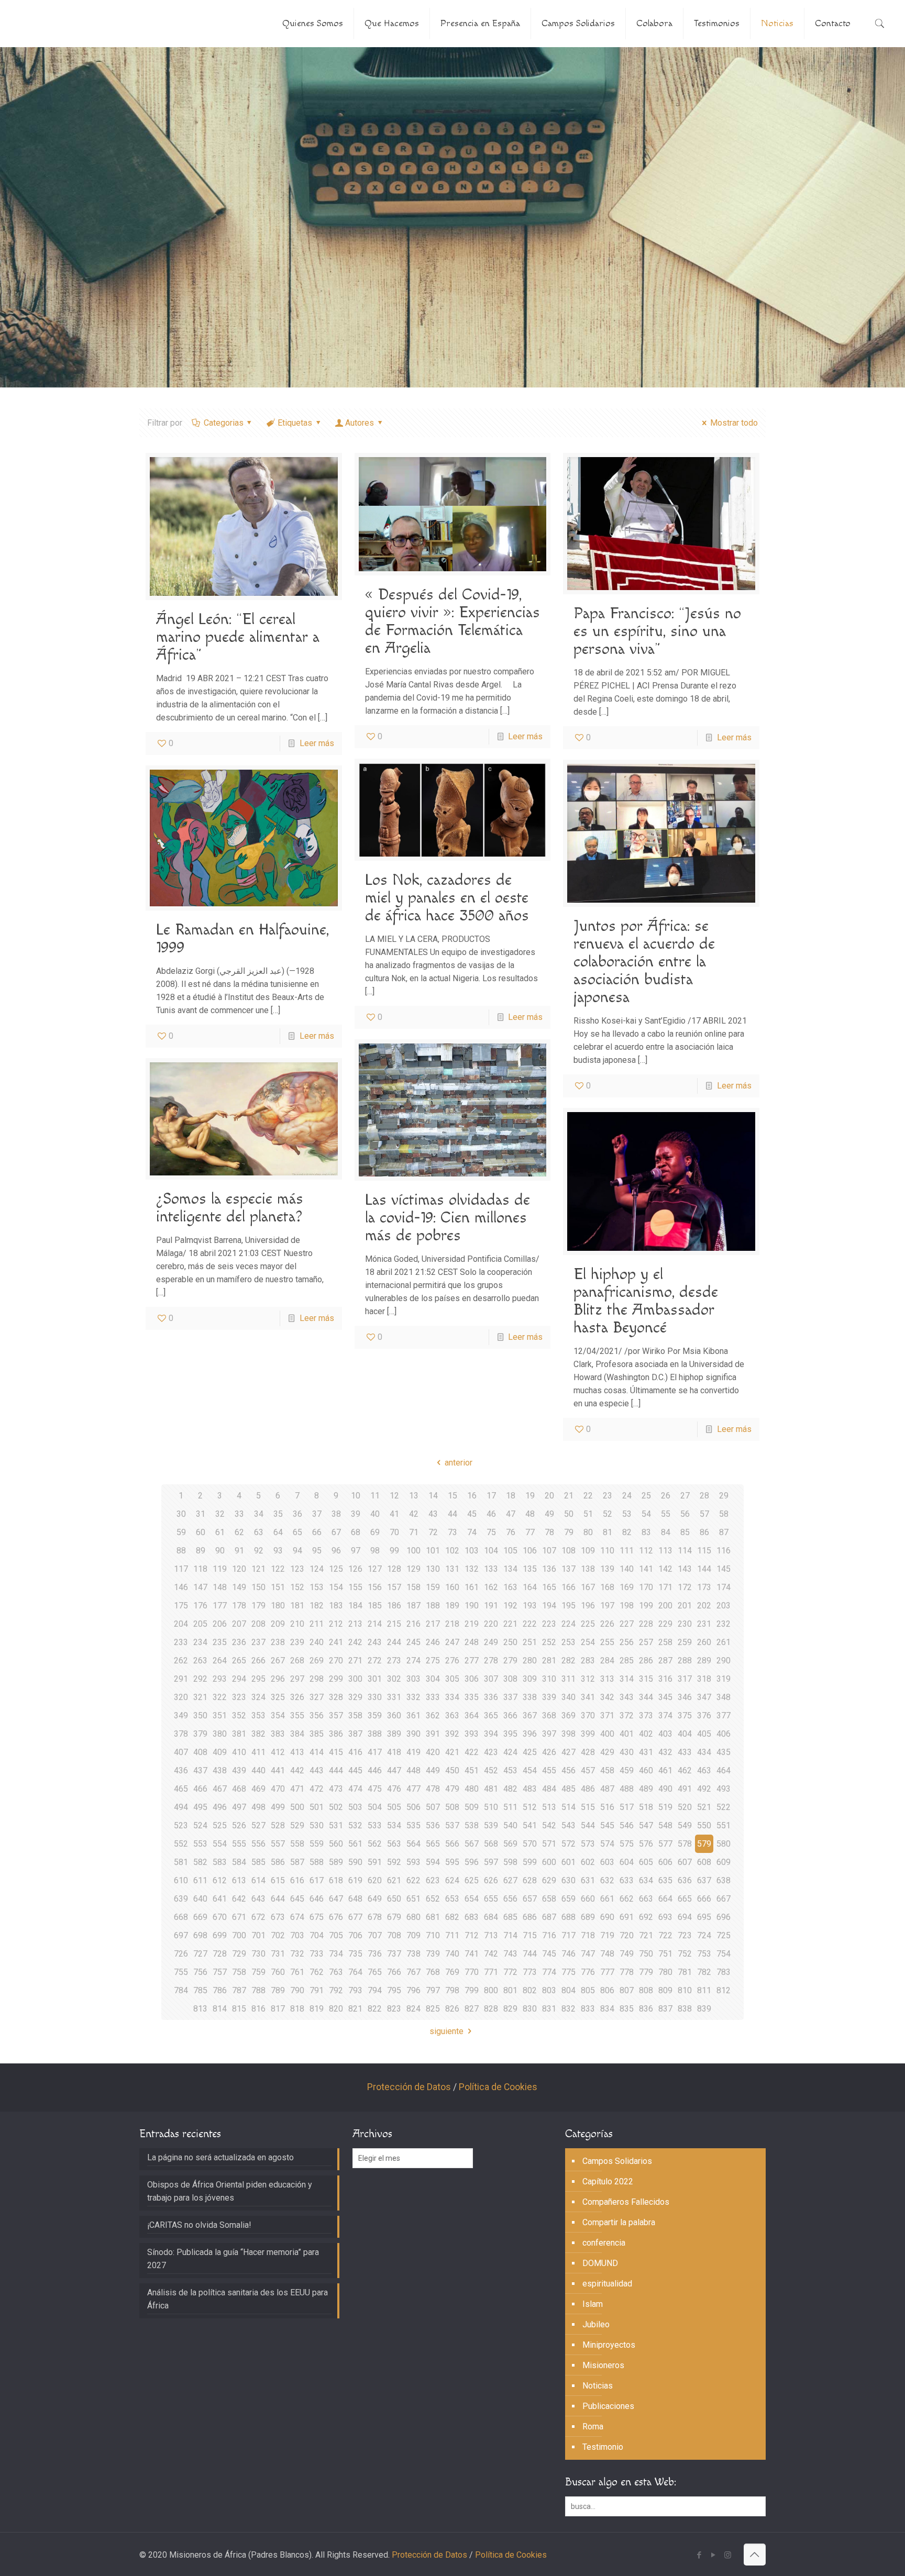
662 (627, 1899)
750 (646, 1954)
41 (394, 1514)
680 (413, 1917)
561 (355, 1844)
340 (569, 1697)
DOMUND (600, 2263)
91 (239, 1551)
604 (627, 1862)
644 (278, 1899)
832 (569, 2009)
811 (704, 1990)
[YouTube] (714, 2555)
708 (394, 1935)
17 (491, 1496)
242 (355, 1642)
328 (336, 1697)
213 (355, 1624)
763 (336, 1972)
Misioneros (603, 2365)
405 (704, 1734)
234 (200, 1642)
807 (627, 1990)
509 (472, 1807)
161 (472, 1587)
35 (278, 1514)
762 (317, 1972)
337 (510, 1697)
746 (569, 1954)
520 (685, 1807)
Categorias (224, 423)
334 (452, 1697)
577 (665, 1844)
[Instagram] (728, 2555)
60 (201, 1532)
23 (608, 1496)
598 (510, 1862)
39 (356, 1514)
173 (704, 1587)
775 (569, 1972)
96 (336, 1551)
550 (704, 1825)
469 (258, 1789)
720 (627, 1935)
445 (355, 1770)
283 (588, 1661)
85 (685, 1532)
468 (239, 1789)
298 (317, 1679)
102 (452, 1551)
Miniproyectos (609, 2345)
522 (724, 1807)
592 (394, 1862)
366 (510, 1716)
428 (588, 1752)
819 (317, 2009)
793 (355, 1990)
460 (646, 1770)
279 (510, 1661)
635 (665, 1880)
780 (665, 1972)
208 (258, 1624)
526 (239, 1825)
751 (665, 1954)
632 (607, 1880)
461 (665, 1770)
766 (394, 1972)
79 (569, 1532)
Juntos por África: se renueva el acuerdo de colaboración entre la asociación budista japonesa (644, 962)
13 (414, 1496)
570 (530, 1844)
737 (394, 1954)
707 (375, 1935)
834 (607, 2009)
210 (297, 1624)
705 (336, 1935)
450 (452, 1770)
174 (724, 1587)
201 (685, 1606)
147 (200, 1587)
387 (355, 1734)
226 (607, 1624)
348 (724, 1697)
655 (491, 1899)
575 (627, 1844)
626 (491, 1880)
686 (530, 1917)
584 (239, 1862)
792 (336, 1990)
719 (607, 1935)
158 (413, 1587)
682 (452, 1917)
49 (549, 1514)
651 (413, 1899)
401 (627, 1734)
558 (297, 1844)
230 (685, 1624)
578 (685, 1844)
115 (704, 1551)
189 (452, 1606)
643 (258, 1899)
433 (685, 1752)
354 (278, 1716)
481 (491, 1789)
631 (588, 1880)
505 (394, 1807)
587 (297, 1862)
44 (452, 1514)
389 (394, 1734)
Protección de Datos (409, 2087)
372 (627, 1716)
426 (549, 1752)
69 (375, 1532)
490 (665, 1789)
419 (413, 1752)
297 (297, 1679)
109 (588, 1551)
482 (510, 1789)
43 (433, 1514)
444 (336, 1770)
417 (375, 1752)
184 (355, 1606)
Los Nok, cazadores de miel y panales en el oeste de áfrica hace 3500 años (447, 898)
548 (665, 1825)
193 (530, 1606)
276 (452, 1661)
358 (355, 1716)
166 (569, 1587)
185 (375, 1606)
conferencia (604, 2243)
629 (549, 1880)
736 (375, 1954)
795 (394, 1990)
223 (549, 1624)
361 (413, 1716)
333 (433, 1697)
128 (394, 1569)
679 (394, 1917)
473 (336, 1789)
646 (317, 1899)
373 (646, 1716)
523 (181, 1825)
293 (220, 1679)
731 (278, 1954)
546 (627, 1825)
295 (258, 1679)
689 (588, 1917)
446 (375, 1770)
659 (569, 1899)
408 (200, 1752)
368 (549, 1716)
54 (646, 1514)
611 (200, 1880)
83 (646, 1532)
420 (433, 1752)
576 (646, 1844)
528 (278, 1825)
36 (297, 1514)
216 (413, 1624)
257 (646, 1642)
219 (472, 1624)
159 (433, 1587)
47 (511, 1514)
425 (530, 1752)
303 (413, 1679)
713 (491, 1935)
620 (375, 1880)
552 (181, 1844)
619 (355, 1880)
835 (627, 2009)
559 (317, 1844)
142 (665, 1569)
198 (627, 1606)
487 (607, 1789)
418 (394, 1752)
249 (491, 1642)
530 (317, 1825)
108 (569, 1551)
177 (220, 1606)
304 (433, 1679)
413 (297, 1752)
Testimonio (603, 2447)
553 (200, 1844)
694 (685, 1917)
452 (491, 1770)
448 (413, 1770)
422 (472, 1752)
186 (394, 1606)
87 (724, 1532)
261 (724, 1642)
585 (258, 1862)
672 (258, 1917)
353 (258, 1716)
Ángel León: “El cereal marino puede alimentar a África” (238, 637)
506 (413, 1807)
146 (181, 1587)
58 (724, 1514)
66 (317, 1532)
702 (278, 1935)
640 (200, 1899)
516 (607, 1807)
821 (355, 2009)
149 (239, 1587)
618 (336, 1880)
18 (511, 1496)
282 (569, 1661)
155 (355, 1587)
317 (685, 1679)
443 (317, 1770)
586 (278, 1862)
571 (549, 1844)
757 (220, 1972)
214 (375, 1624)
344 (646, 1697)
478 (433, 1789)
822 (375, 2009)
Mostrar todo (734, 423)
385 (317, 1734)
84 (666, 1532)
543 (569, 1825)
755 (181, 1972)
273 (394, 1661)
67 (336, 1532)
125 (336, 1569)
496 (220, 1807)
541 (530, 1825)
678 (375, 1917)
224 (569, 1624)
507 (433, 1807)
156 (375, 1587)
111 (627, 1551)
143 (685, 1569)
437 (200, 1770)
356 (317, 1716)
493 (724, 1789)
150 (258, 1587)
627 (510, 1880)
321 (200, 1697)
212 (336, 1624)
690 (607, 1917)
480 (472, 1789)
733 (317, 1954)
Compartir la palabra (619, 2222)
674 (297, 1917)
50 (569, 1514)
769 (452, 1972)
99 (394, 1551)
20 (549, 1496)
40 (375, 1514)
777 (607, 1972)
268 (297, 1661)
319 (724, 1679)
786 (220, 1990)
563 (394, 1844)
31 (201, 1514)
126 (355, 1569)
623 (433, 1880)
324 (258, 1697)
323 (239, 1697)
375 (685, 1716)
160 (452, 1587)
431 (646, 1752)
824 (413, 2009)
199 (646, 1606)
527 (258, 1825)
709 (413, 1935)
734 (336, 1954)
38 (336, 1514)
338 (530, 1697)
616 (297, 1880)
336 (491, 1697)
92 (259, 1551)
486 (588, 1789)
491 (685, 1789)
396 (530, 1734)
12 (394, 1496)
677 (355, 1917)
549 (685, 1825)
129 (413, 1569)
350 (200, 1716)
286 (646, 1661)
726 (181, 1954)
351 (220, 1716)
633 (627, 1880)
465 (181, 1789)
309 (530, 1679)
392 (452, 1734)
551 (724, 1825)
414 (317, 1752)
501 (317, 1807)
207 (239, 1624)
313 (607, 1679)
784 (181, 1990)
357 (336, 1716)
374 (665, 1716)
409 (220, 1752)
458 (607, 1770)
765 (375, 1972)
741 (472, 1954)
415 (336, 1752)
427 (569, 1752)
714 (510, 1935)
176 (200, 1606)
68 (356, 1532)
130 (433, 1569)
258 (665, 1642)
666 (704, 1899)
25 (646, 1496)
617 (317, 1880)
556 (258, 1844)
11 (375, 1496)
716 (549, 1935)
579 (704, 1844)
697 (181, 1935)
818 (297, 2009)
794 (375, 1990)
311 (569, 1679)
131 (452, 1569)
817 (278, 2009)
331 (394, 1697)
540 (510, 1825)
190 (472, 1606)
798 (452, 1990)
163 (510, 1587)
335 (472, 1697)
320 (181, 1697)
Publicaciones (608, 2406)
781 (685, 1972)
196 (588, 1606)
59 (181, 1532)
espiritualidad (607, 2284)
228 (646, 1624)
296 (278, 1679)
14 (433, 1496)
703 (297, 1935)
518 (646, 1807)
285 (627, 1661)
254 (588, 1642)
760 (278, 1972)
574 (607, 1844)
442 (297, 1770)
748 (607, 1954)
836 (646, 2009)
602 (588, 1862)
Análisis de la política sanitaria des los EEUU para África (238, 2299)
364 (472, 1716)
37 (317, 1514)
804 (569, 1990)
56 (685, 1514)
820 (336, 2009)
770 (472, 1972)
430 (627, 1752)
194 (549, 1606)
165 (549, 1587)
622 (413, 1880)
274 (413, 1661)
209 (278, 1624)
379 (200, 1734)
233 (181, 1642)
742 (491, 1954)
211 (317, 1624)
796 (413, 1990)
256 (627, 1642)
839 (704, 2009)
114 (685, 1551)
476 (394, 1789)
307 (491, 1679)
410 (239, 1752)
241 (336, 1642)
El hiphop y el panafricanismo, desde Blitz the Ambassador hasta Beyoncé (646, 1301)
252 (549, 1642)
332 (413, 1697)
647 (336, 1899)
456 (569, 1770)
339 (549, 1697)
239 (297, 1642)
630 (569, 1880)
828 (491, 2009)
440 (258, 1770)
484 (549, 1789)
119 (220, 1569)
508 (452, 1807)
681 (433, 1917)
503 (355, 1807)
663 (646, 1899)
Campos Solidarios (617, 2161)
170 (646, 1587)
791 (317, 1990)
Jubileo (596, 2324)
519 (665, 1807)
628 (530, 1880)
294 (239, 1679)
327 (317, 1697)
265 (239, 1661)
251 (530, 1642)
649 (375, 1899)
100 (413, 1551)
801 (510, 1990)
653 (452, 1899)
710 (433, 1935)
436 (181, 1770)
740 (452, 1954)
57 (704, 1514)
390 (413, 1734)
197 (607, 1606)
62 (239, 1532)
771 (491, 1972)
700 (239, 1935)
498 (258, 1807)
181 (297, 1606)
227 (627, 1624)
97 (356, 1551)
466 (200, 1789)
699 (220, 1935)
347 (704, 1697)
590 (355, 1862)
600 (549, 1862)
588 (317, 1862)
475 (375, 1789)
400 (607, 1734)
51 (588, 1514)
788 (258, 1990)
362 (433, 1716)
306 (472, 1679)
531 (336, 1825)
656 (510, 1899)
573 (588, 1844)
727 (200, 1954)
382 (258, 1734)
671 (239, 1917)
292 (200, 1679)
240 (317, 1642)
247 (452, 1642)
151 (278, 1587)
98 (375, 1551)
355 (297, 1716)
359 (375, 1716)
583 (220, 1862)
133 (491, 1569)
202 (704, 1606)
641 (220, 1899)
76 (511, 1532)
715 (530, 1935)
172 (685, 1587)
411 (258, 1752)
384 (297, 1734)
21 (569, 1496)
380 (220, 1734)
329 (355, 1697)
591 (375, 1862)
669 (200, 1917)
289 (704, 1661)
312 (588, 1679)
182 (317, 1606)
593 (413, 1862)
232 (724, 1624)
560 (336, 1844)
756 (200, 1972)
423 (491, 1752)
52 (608, 1514)
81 (608, 1532)
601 (569, 1862)
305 (452, 1679)
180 (278, 1606)
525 (220, 1825)
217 (433, 1624)
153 (317, 1587)
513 (549, 1807)
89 (201, 1551)
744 (530, 1954)
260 (704, 1642)
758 (239, 1972)
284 (607, 1661)
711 (452, 1935)
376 (704, 1716)
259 (685, 1642)
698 (200, 1935)
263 (200, 1661)
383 (278, 1734)
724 (704, 1935)
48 (530, 1514)
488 (627, 1789)
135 (530, 1569)
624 (452, 1880)
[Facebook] (699, 2555)
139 (607, 1569)
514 (569, 1807)
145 (724, 1569)
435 (724, 1752)
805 (588, 1990)
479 (452, 1789)
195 (569, 1606)
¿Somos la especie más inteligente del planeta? (230, 1208)
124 (317, 1569)
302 (394, 1679)
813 (200, 2009)
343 (627, 1697)
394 (491, 1734)
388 (375, 1734)
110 (607, 1551)
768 (433, 1972)
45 (472, 1514)
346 (685, 1697)
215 (394, 1624)
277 (472, 1661)
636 (685, 1880)
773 (530, 1972)
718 (588, 1935)
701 (258, 1935)
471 (297, 1789)
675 (317, 1917)
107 (549, 1551)
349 (181, 1716)
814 (220, 2009)
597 (491, 1862)
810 (685, 1990)
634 (646, 1880)
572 (569, 1844)
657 (530, 1899)
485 (569, 1789)
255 (607, 1642)
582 (200, 1862)
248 (472, 1642)
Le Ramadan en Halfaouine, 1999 (242, 939)
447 (394, 1770)
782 (704, 1972)
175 (181, 1606)
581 (181, 1862)
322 (220, 1697)
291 (181, 1679)
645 (297, 1899)
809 (665, 1990)
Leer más (317, 743)
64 (278, 1532)
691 (627, 1917)
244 (394, 1642)
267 (278, 1661)
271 (355, 1661)
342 (607, 1697)
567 (472, 1844)
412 (278, 1752)
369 (569, 1716)
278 (491, 1661)
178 (239, 1606)
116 (724, 1551)
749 (627, 1954)
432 (665, 1752)
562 (375, 1844)
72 (433, 1532)
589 (336, 1862)
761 (297, 1972)
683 (472, 1917)
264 (220, 1661)
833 (588, 2009)
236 (239, 1642)
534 (394, 1825)
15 (452, 1496)
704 (317, 1935)
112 (646, 1551)
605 (646, 1862)
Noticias (598, 2386)
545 (607, 1825)
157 (394, 1587)
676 (336, 1917)
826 (452, 2009)
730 (258, 1954)
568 (491, 1844)
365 (491, 1716)
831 (549, 2009)
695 (704, 1917)
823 (394, 2009)
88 (181, 1551)
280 (530, 1661)
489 (646, 1789)
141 (646, 1569)
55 (666, 1514)
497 (239, 1807)
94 (297, 1551)
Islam (593, 2304)
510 (491, 1807)
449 (433, 1770)
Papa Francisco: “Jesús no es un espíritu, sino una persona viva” (657, 631)
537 (452, 1825)
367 (530, 1716)
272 (375, 1661)
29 (724, 1496)
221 (510, 1624)
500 (297, 1807)
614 (258, 1880)
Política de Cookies (498, 2087)
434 (704, 1752)
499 (278, 1807)
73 (452, 1532)
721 (646, 1935)
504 (375, 1807)
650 (394, 1899)
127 (375, 1569)
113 (665, 1551)
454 (530, 1770)
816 (258, 2009)
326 (297, 1697)
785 (200, 1990)
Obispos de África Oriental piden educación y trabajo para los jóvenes (230, 2191)
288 (685, 1661)
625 (472, 1880)
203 (724, 1606)
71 (414, 1532)
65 (297, 1532)
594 (433, 1862)
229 (665, 1624)
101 (433, 1551)
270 (336, 1661)
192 (510, 1606)
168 (607, 1587)
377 (724, 1716)
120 (239, 1569)
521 (704, 1807)
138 (588, 1569)
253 (569, 1642)
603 (607, 1862)
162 (491, 1587)
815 (239, 2009)
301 (375, 1679)
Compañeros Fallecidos (626, 2202)
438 (220, 1770)
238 (278, 1642)
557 (278, 1844)
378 (181, 1734)
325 (278, 1697)
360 (394, 1716)
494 (181, 1807)
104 (491, 1551)
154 (336, 1587)
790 (297, 1990)
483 (530, 1789)
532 (355, 1825)
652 (433, 1899)
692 (646, 1917)
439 (239, 1770)
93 (278, 1551)
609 (724, 1862)
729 (239, 1954)
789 (278, 1990)
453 (510, 1770)
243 (375, 1642)
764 (355, 1972)
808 (646, 1990)
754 (724, 1954)
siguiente (446, 2031)
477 (413, 1789)
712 (472, 1935)
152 (297, 1587)
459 (627, 1770)
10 (356, 1496)
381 (239, 1734)
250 (510, 1642)
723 (685, 1935)
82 (627, 1532)
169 (627, 1587)
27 (685, 1496)
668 (181, 1917)
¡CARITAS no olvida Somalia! (199, 2225)
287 (665, 1661)
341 (588, 1697)
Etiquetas (295, 423)
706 (355, 1935)
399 (588, 1734)
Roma (593, 2427)
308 (510, 1679)
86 (704, 1532)
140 (627, 1569)
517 (627, 1807)
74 (472, 1532)
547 (646, 1825)
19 (530, 1496)
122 (278, 1569)
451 (472, 1770)
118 (200, 1569)
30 (181, 1514)
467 (220, 1789)
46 (491, 1514)
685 (510, 1917)
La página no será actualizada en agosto (220, 2157)
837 (665, 2009)
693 (665, 1917)
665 (685, 1899)
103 (472, 1551)
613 (239, 1880)
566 (452, 1844)
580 (724, 1844)
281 (549, 1661)
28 (704, 1496)
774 (549, 1972)
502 (336, 1807)
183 (336, 1606)
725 (724, 1935)
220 (491, 1624)
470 (278, 1789)
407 (181, 1752)
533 (375, 1825)
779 (646, 1972)
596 (472, 1862)
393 (472, 1734)
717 (569, 1935)
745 (549, 1954)
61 (220, 1532)
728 (220, 1954)
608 (704, 1862)
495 (200, 1807)
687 (549, 1917)
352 (239, 1716)
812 (724, 1990)
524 (200, 1825)
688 (569, 1917)
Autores (360, 423)
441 (278, 1770)
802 (530, 1990)
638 (724, 1880)
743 (510, 1954)
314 (627, 1679)
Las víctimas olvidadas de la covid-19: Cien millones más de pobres (448, 1218)
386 (336, 1734)
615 (278, 1880)
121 (258, 1569)
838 (685, 2009)
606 (665, 1862)
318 (704, 1679)
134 (510, 1569)
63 (259, 1532)
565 (433, 1844)
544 (588, 1825)
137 (569, 1569)
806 (607, 1990)
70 (394, 1532)
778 (627, 1972)
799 (472, 1990)
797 (433, 1990)
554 (220, 1844)
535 (413, 1825)
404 (685, 1734)
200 (665, 1606)
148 (220, 1587)
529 (297, 1825)
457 (588, 1770)
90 (220, 1551)
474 (355, 1789)
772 (510, 1972)
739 (433, 1954)
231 (704, 1624)
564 (413, 1844)
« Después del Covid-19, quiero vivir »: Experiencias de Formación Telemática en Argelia (452, 621)
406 (724, 1734)
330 (375, 1697)
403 (665, 1734)
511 (510, 1807)
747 (588, 1954)
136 (549, 1569)
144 (704, 1569)
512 (530, 1807)
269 (317, 1661)
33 (239, 1514)
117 (181, 1569)
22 (588, 1496)
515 (588, 1807)
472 (317, 1789)
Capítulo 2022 (608, 2181)
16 (472, 1496)
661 (607, 1899)
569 (510, 1844)
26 (666, 1496)
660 (588, 1899)
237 (258, 1642)
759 (258, 1972)
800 (491, 1990)
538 (472, 1825)
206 (220, 1624)
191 (491, 1606)
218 (452, 1624)
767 (413, 1972)
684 (491, 1917)
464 (724, 1770)
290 (724, 1661)
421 (452, 1752)
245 (413, 1642)
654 (472, 1899)
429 (607, 1752)
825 (433, 2009)
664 (665, 1899)
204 (181, 1624)
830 (530, 2009)
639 (181, 1899)
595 (452, 1862)
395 (510, 1734)
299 (336, 1679)
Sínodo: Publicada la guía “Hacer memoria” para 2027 (233, 2259)
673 (278, 1917)
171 (665, 1587)
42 (414, 1514)
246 (433, 1642)
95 (317, 1551)
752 (685, 1954)
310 (549, 1679)
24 (627, 1496)
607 (685, 1862)
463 (704, 1770)
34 (259, 1514)
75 (491, 1532)
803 (549, 1990)
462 (685, 1770)
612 (220, 1880)
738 (413, 1954)
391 (433, 1734)
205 (200, 1624)
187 (413, 1606)
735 (355, 1954)
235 (220, 1642)
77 (530, 1532)
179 (258, 1606)
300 (355, 1679)
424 (510, 1752)
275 (433, 1661)
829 (510, 2009)
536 (433, 1825)
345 (665, 1697)
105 (510, 1551)
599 (530, 1862)
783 (724, 1972)
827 (472, 2009)
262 (181, 1661)
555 (239, 1844)
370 (588, 1716)
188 (433, 1606)
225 (588, 1624)
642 (239, 1899)
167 (588, 1587)
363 (452, 1716)
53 (627, 1514)
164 (530, 1587)
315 (646, 1679)
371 (607, 1716)
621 (394, 1880)
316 (665, 1679)
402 (646, 1734)
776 (588, 1972)
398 (569, 1734)
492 (704, 1789)
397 (549, 1734)
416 (355, 1752)
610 (181, 1880)
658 (549, 1899)
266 (258, 1661)
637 (704, 1880)
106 (530, 1551)
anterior (458, 1463)
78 (549, 1532)
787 (239, 1990)
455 (549, 1770)
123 (297, 1569)
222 (530, 1624)
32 (220, 1514)
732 (297, 1954)
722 (665, 1935)
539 (491, 1825)
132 (472, 1569)
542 (549, 1825)
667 (724, 1899)
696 (724, 1917)
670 (220, 1917)
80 (588, 1532)
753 (704, 1954)
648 (355, 1899)
